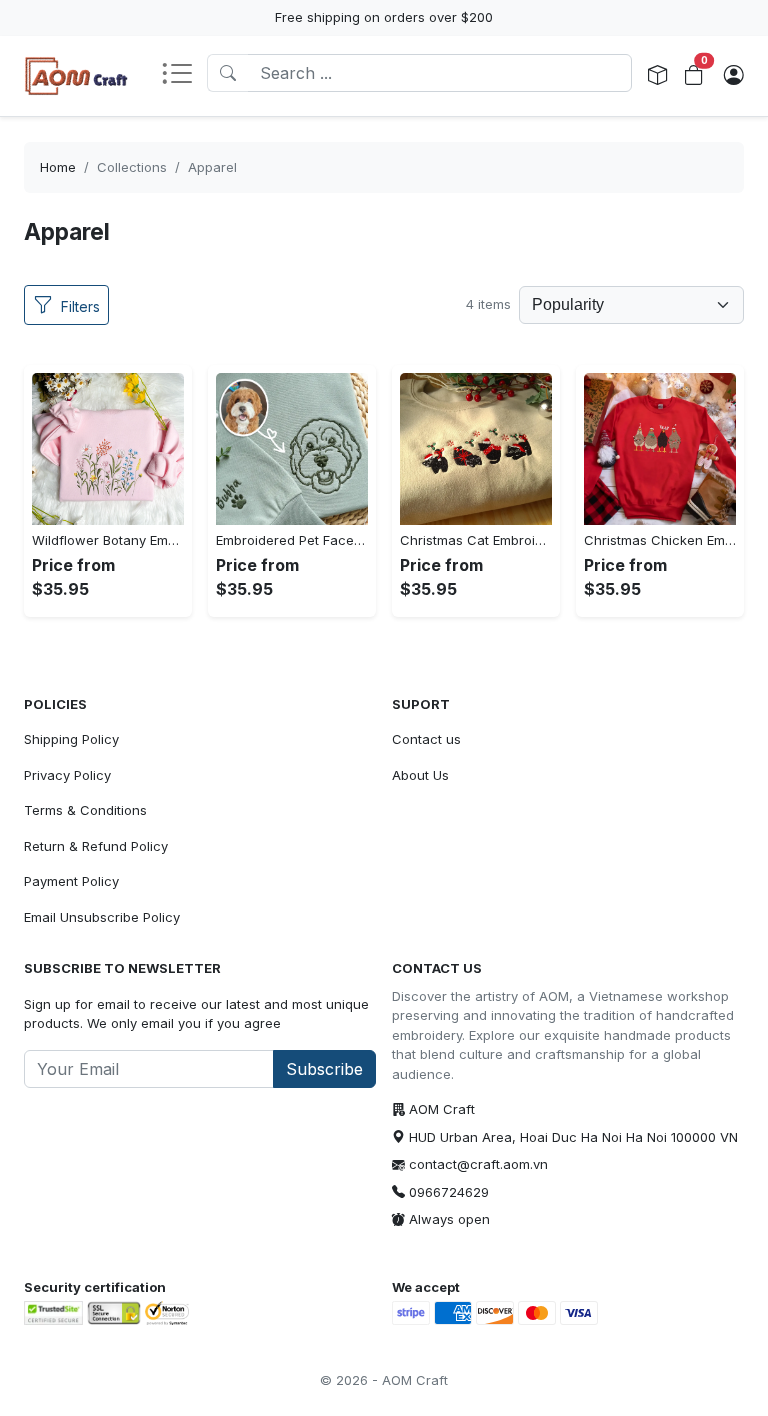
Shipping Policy (71, 739)
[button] (184, 75)
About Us (420, 775)
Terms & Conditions (85, 810)
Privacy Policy (67, 775)
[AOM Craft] (76, 76)
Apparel (212, 167)
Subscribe (324, 1069)
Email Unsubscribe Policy (102, 917)
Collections (132, 167)
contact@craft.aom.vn (478, 1164)
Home (58, 167)
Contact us (426, 739)
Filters (80, 306)
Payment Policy (71, 881)
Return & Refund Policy (96, 846)
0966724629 (449, 1192)
